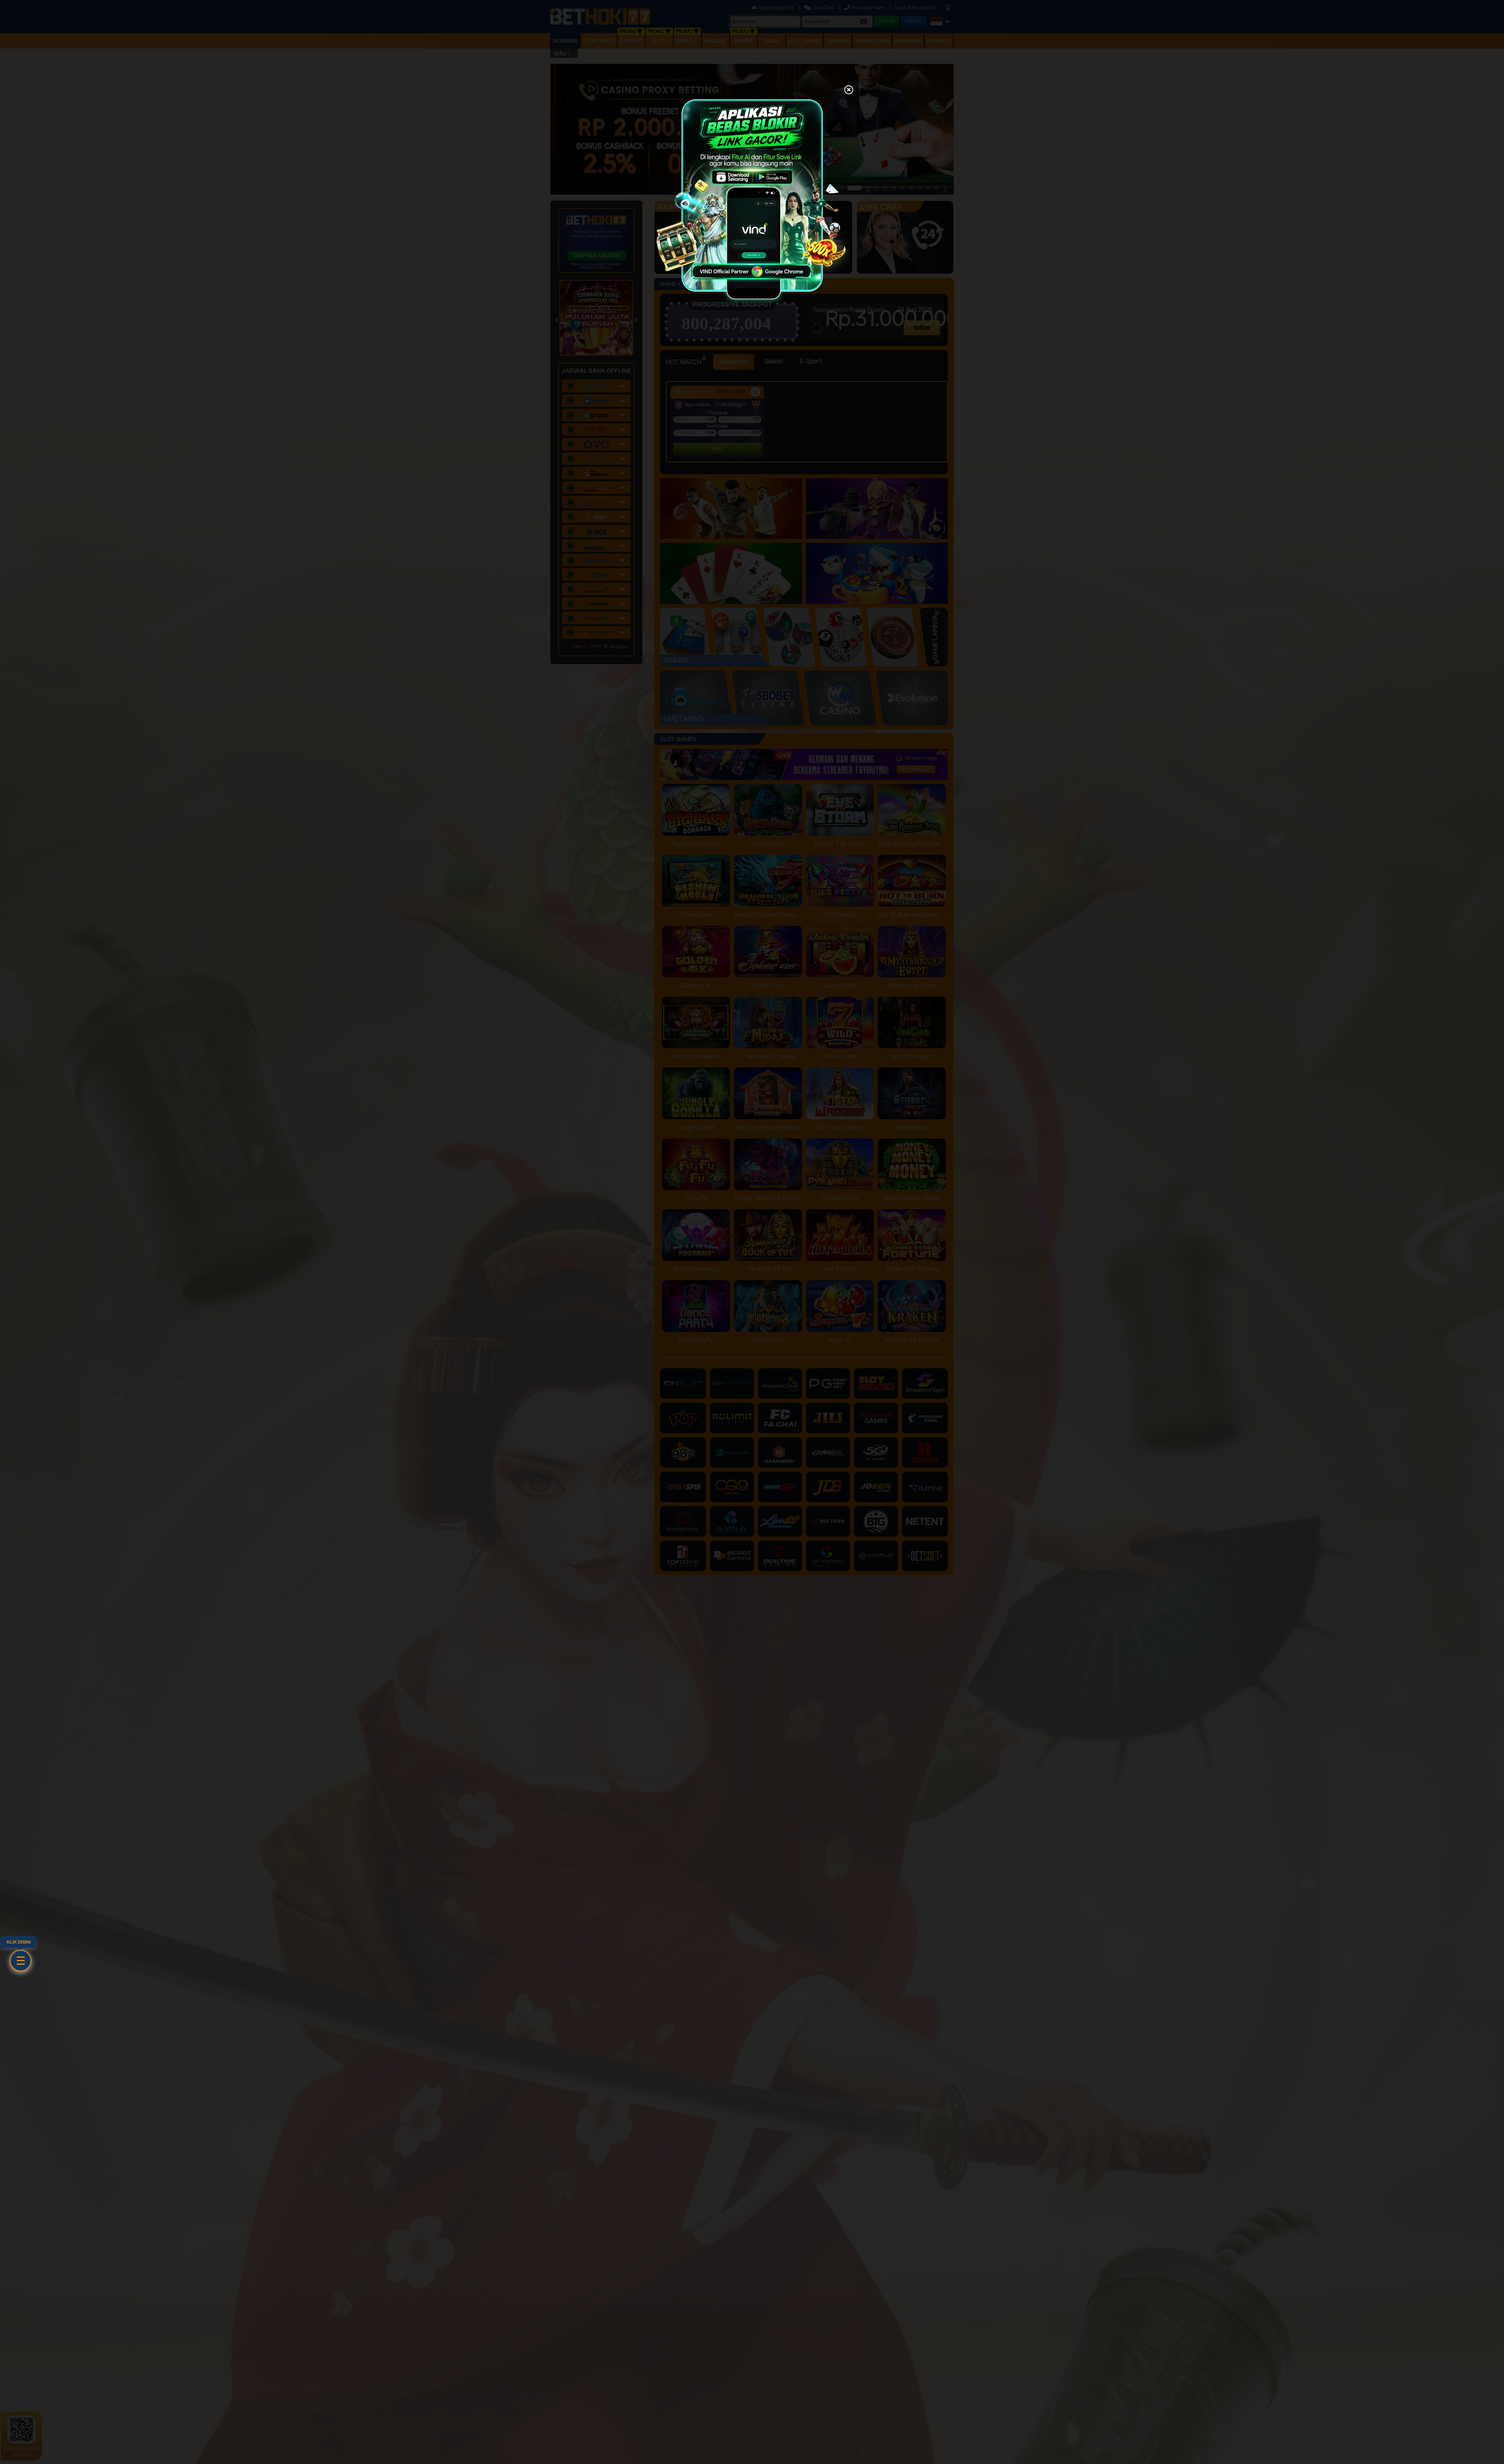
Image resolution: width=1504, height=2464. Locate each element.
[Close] (849, 90)
